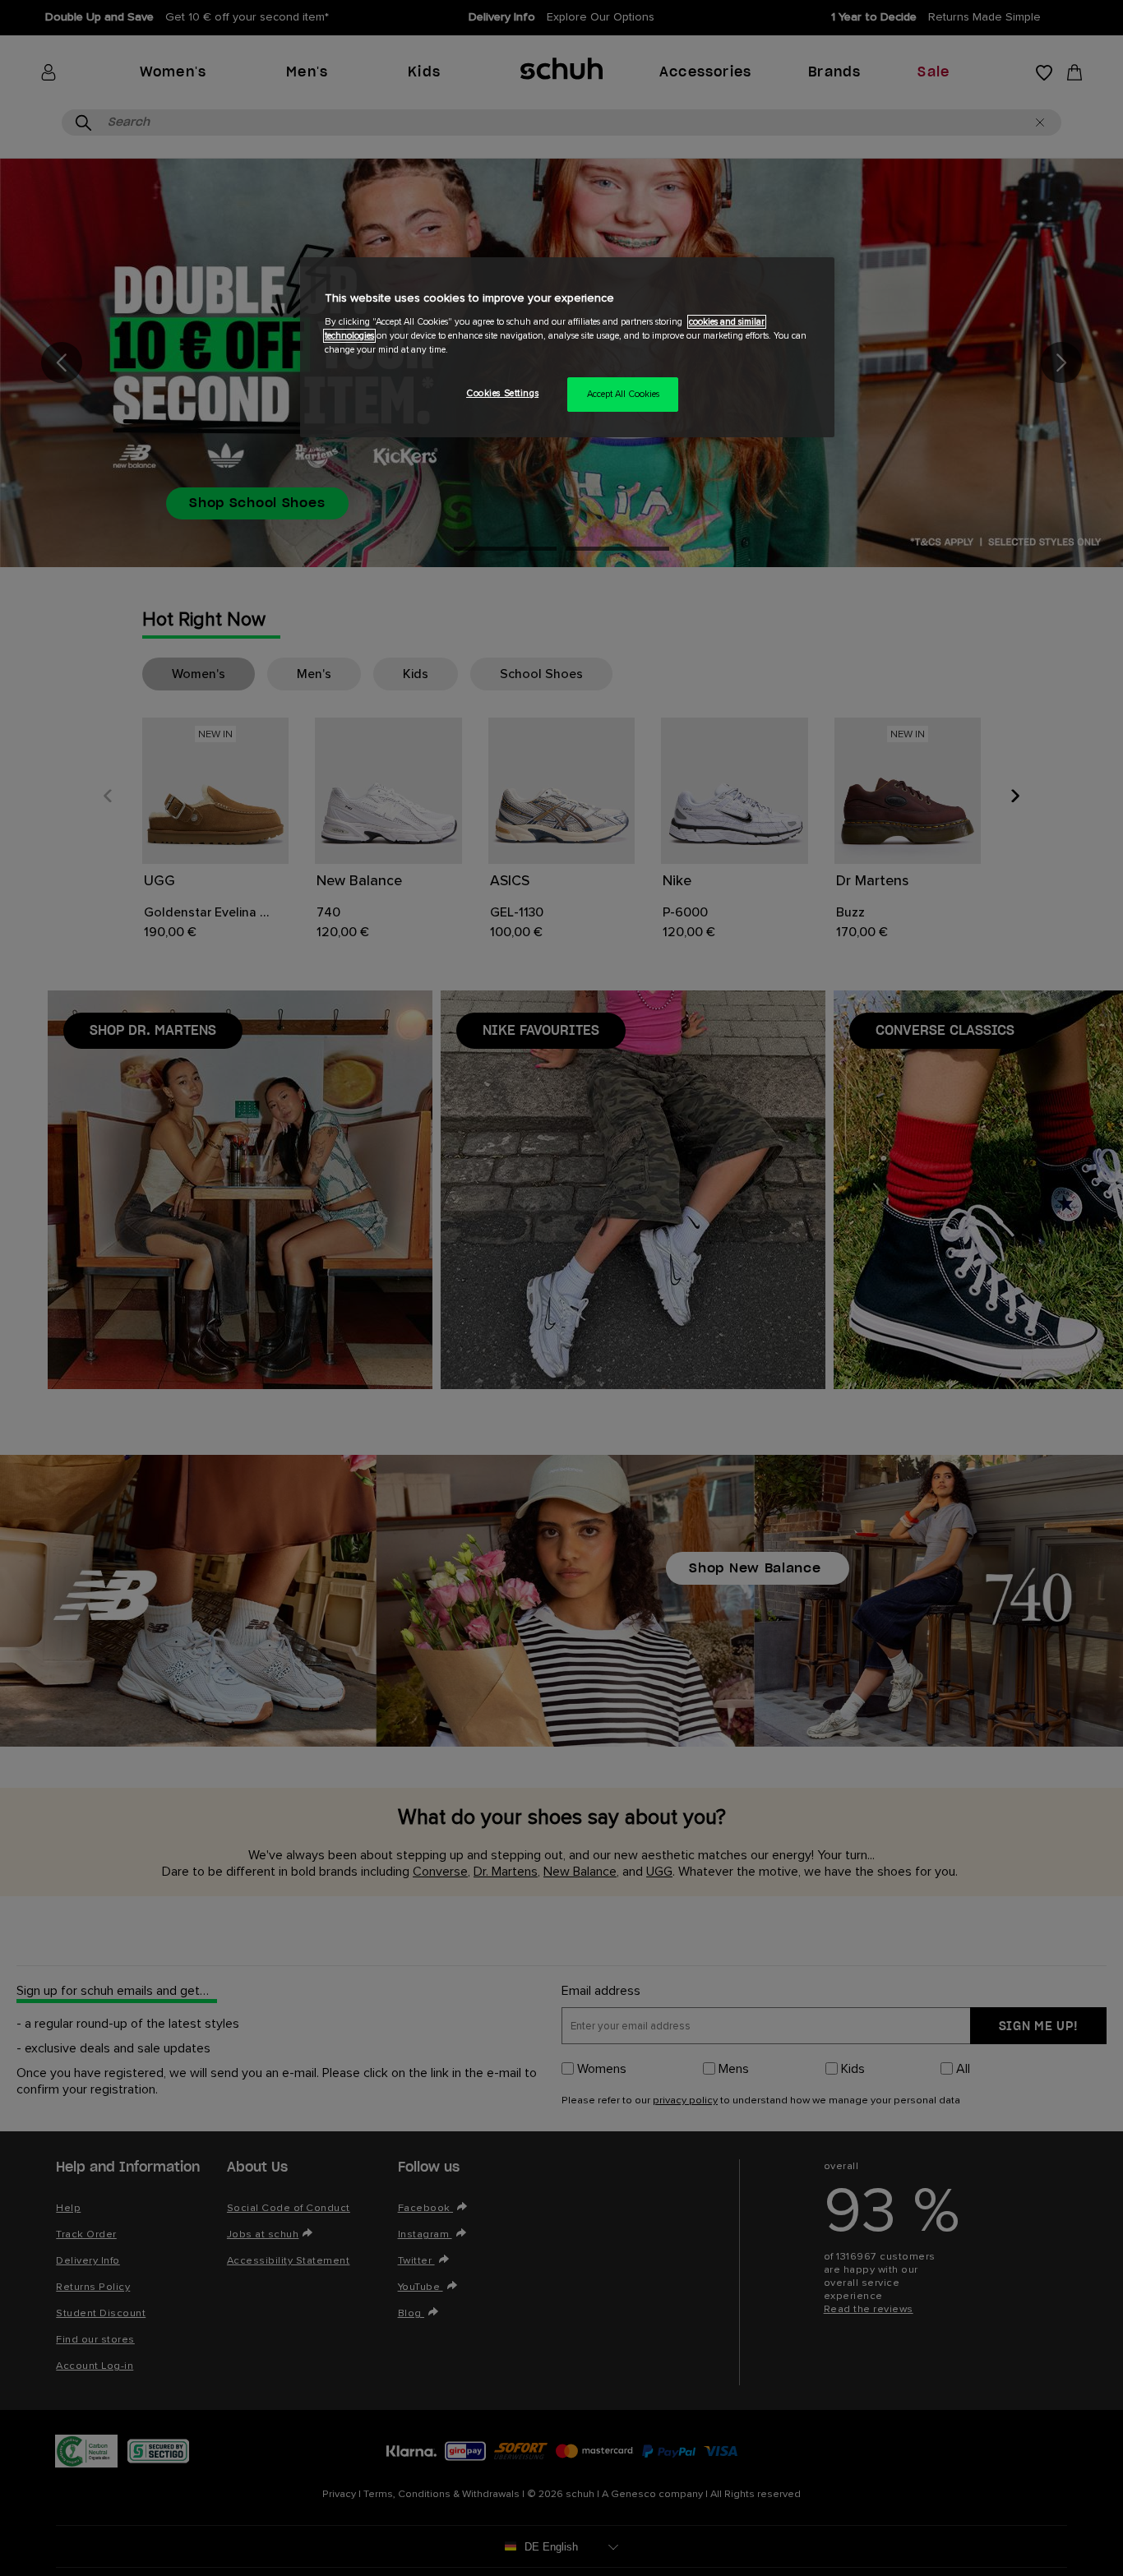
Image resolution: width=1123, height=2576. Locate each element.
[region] (567, 347)
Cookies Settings (502, 393)
